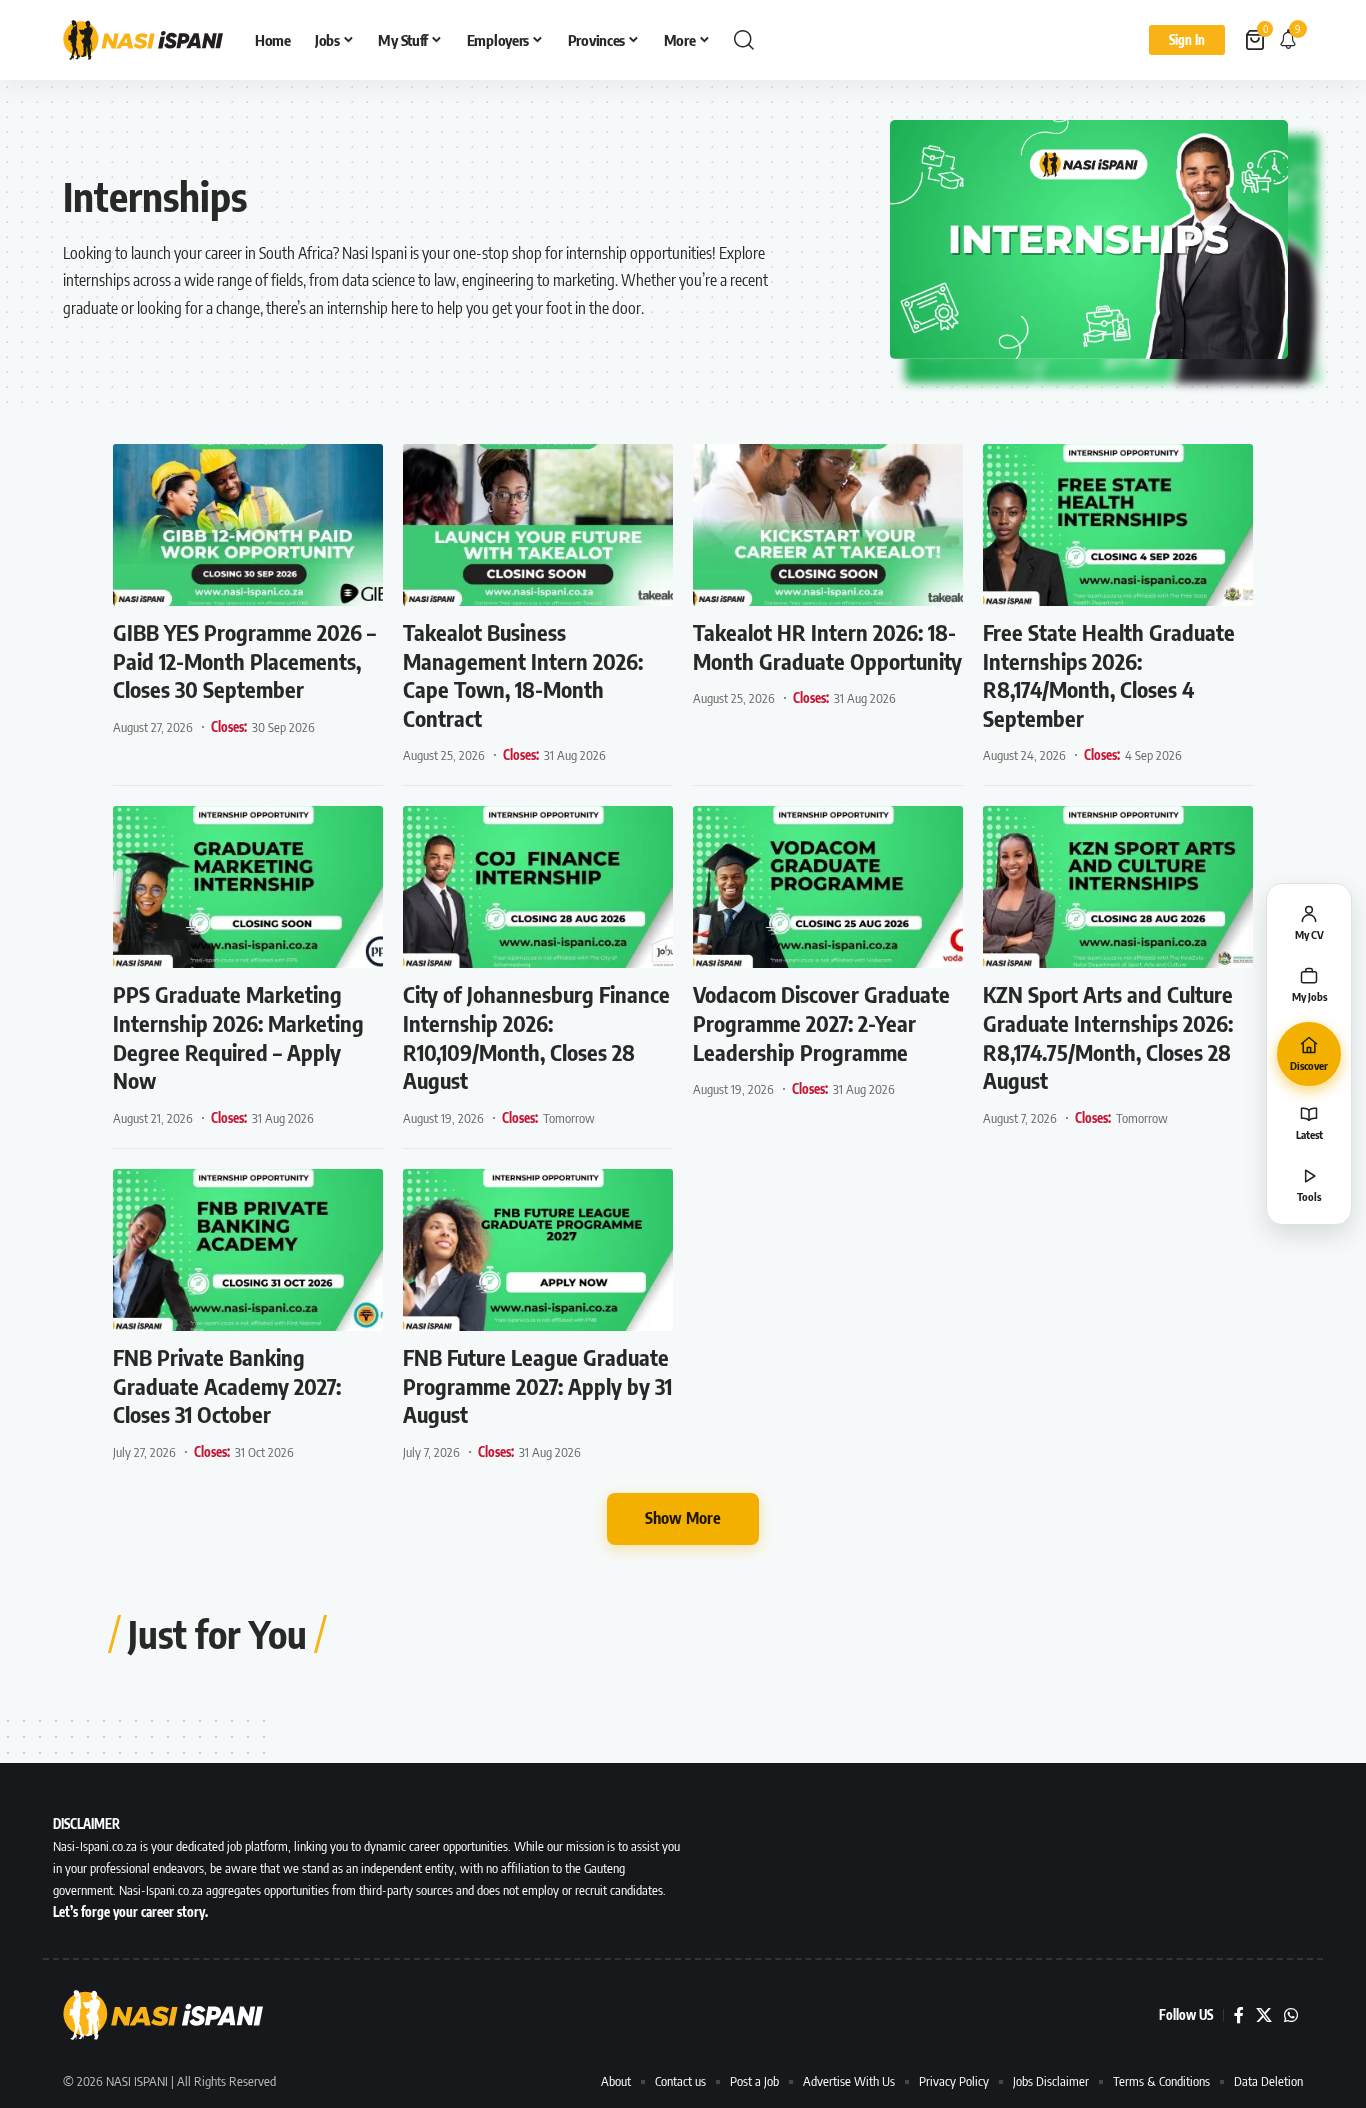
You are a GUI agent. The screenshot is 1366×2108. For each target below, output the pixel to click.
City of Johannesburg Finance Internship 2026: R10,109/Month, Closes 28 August (536, 1037)
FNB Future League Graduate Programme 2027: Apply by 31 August (537, 1385)
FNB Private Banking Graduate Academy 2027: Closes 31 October (227, 1385)
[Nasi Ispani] (143, 40)
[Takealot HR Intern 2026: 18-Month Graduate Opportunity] (828, 525)
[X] (1264, 2015)
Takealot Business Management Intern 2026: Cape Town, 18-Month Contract (523, 675)
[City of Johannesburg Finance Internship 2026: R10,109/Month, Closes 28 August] (538, 887)
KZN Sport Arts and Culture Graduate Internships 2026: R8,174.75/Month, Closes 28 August (1108, 1037)
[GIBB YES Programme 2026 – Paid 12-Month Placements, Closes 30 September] (248, 525)
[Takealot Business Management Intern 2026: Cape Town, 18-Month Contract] (538, 525)
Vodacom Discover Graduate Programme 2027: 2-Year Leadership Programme (821, 1022)
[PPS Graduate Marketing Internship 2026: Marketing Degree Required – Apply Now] (248, 887)
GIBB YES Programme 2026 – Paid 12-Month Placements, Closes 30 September (244, 660)
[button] (744, 40)
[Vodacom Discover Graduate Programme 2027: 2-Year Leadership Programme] (828, 887)
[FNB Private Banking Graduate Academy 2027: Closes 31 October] (248, 1250)
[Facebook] (1239, 2015)
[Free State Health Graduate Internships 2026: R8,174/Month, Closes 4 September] (1118, 525)
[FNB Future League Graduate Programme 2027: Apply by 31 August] (538, 1250)
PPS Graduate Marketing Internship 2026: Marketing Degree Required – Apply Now (238, 1037)
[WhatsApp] (1291, 2015)
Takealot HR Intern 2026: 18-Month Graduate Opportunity (827, 646)
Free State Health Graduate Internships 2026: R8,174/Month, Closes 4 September (1109, 675)
